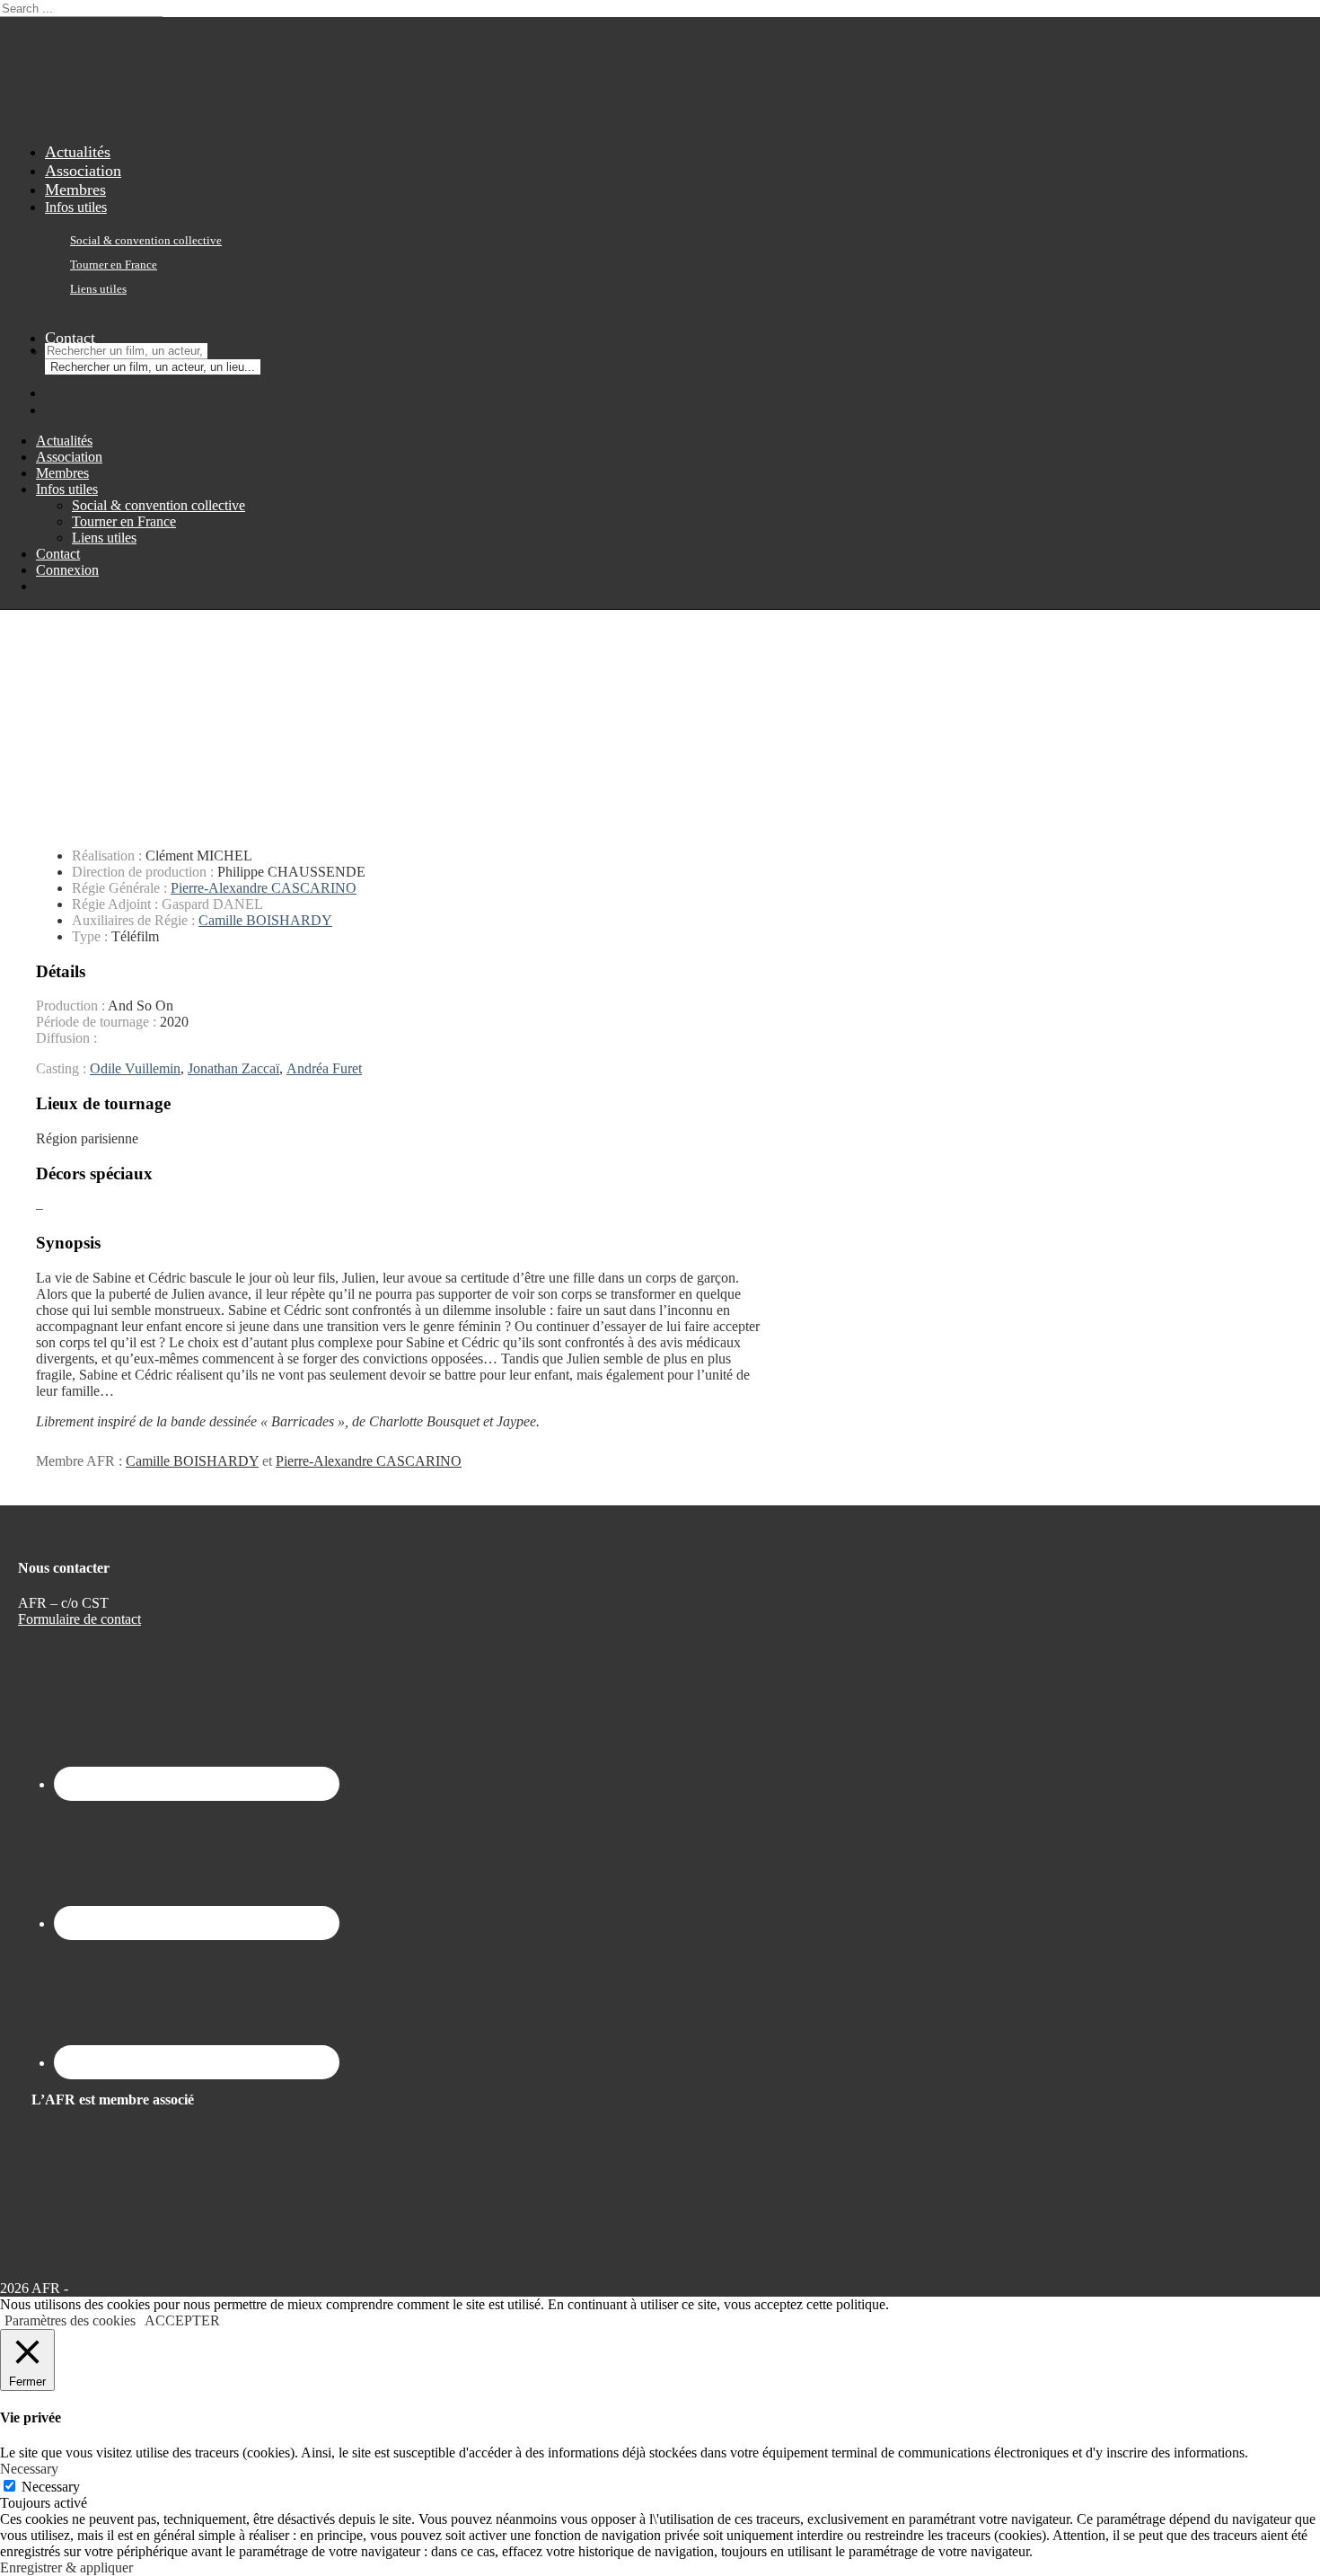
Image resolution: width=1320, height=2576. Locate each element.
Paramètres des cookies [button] (70, 2320)
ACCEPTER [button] (182, 2320)
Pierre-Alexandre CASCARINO (264, 888)
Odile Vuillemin (135, 1068)
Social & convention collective (146, 241)
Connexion (67, 570)
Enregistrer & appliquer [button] (66, 2567)
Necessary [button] (29, 2469)
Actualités (64, 441)
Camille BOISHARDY (265, 920)
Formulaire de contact (79, 1619)
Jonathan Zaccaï (233, 1068)
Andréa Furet (324, 1068)
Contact (70, 338)
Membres (62, 473)
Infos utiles (76, 207)
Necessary (51, 2487)
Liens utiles (98, 289)
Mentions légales (119, 2288)
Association (69, 457)
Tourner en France (114, 265)
